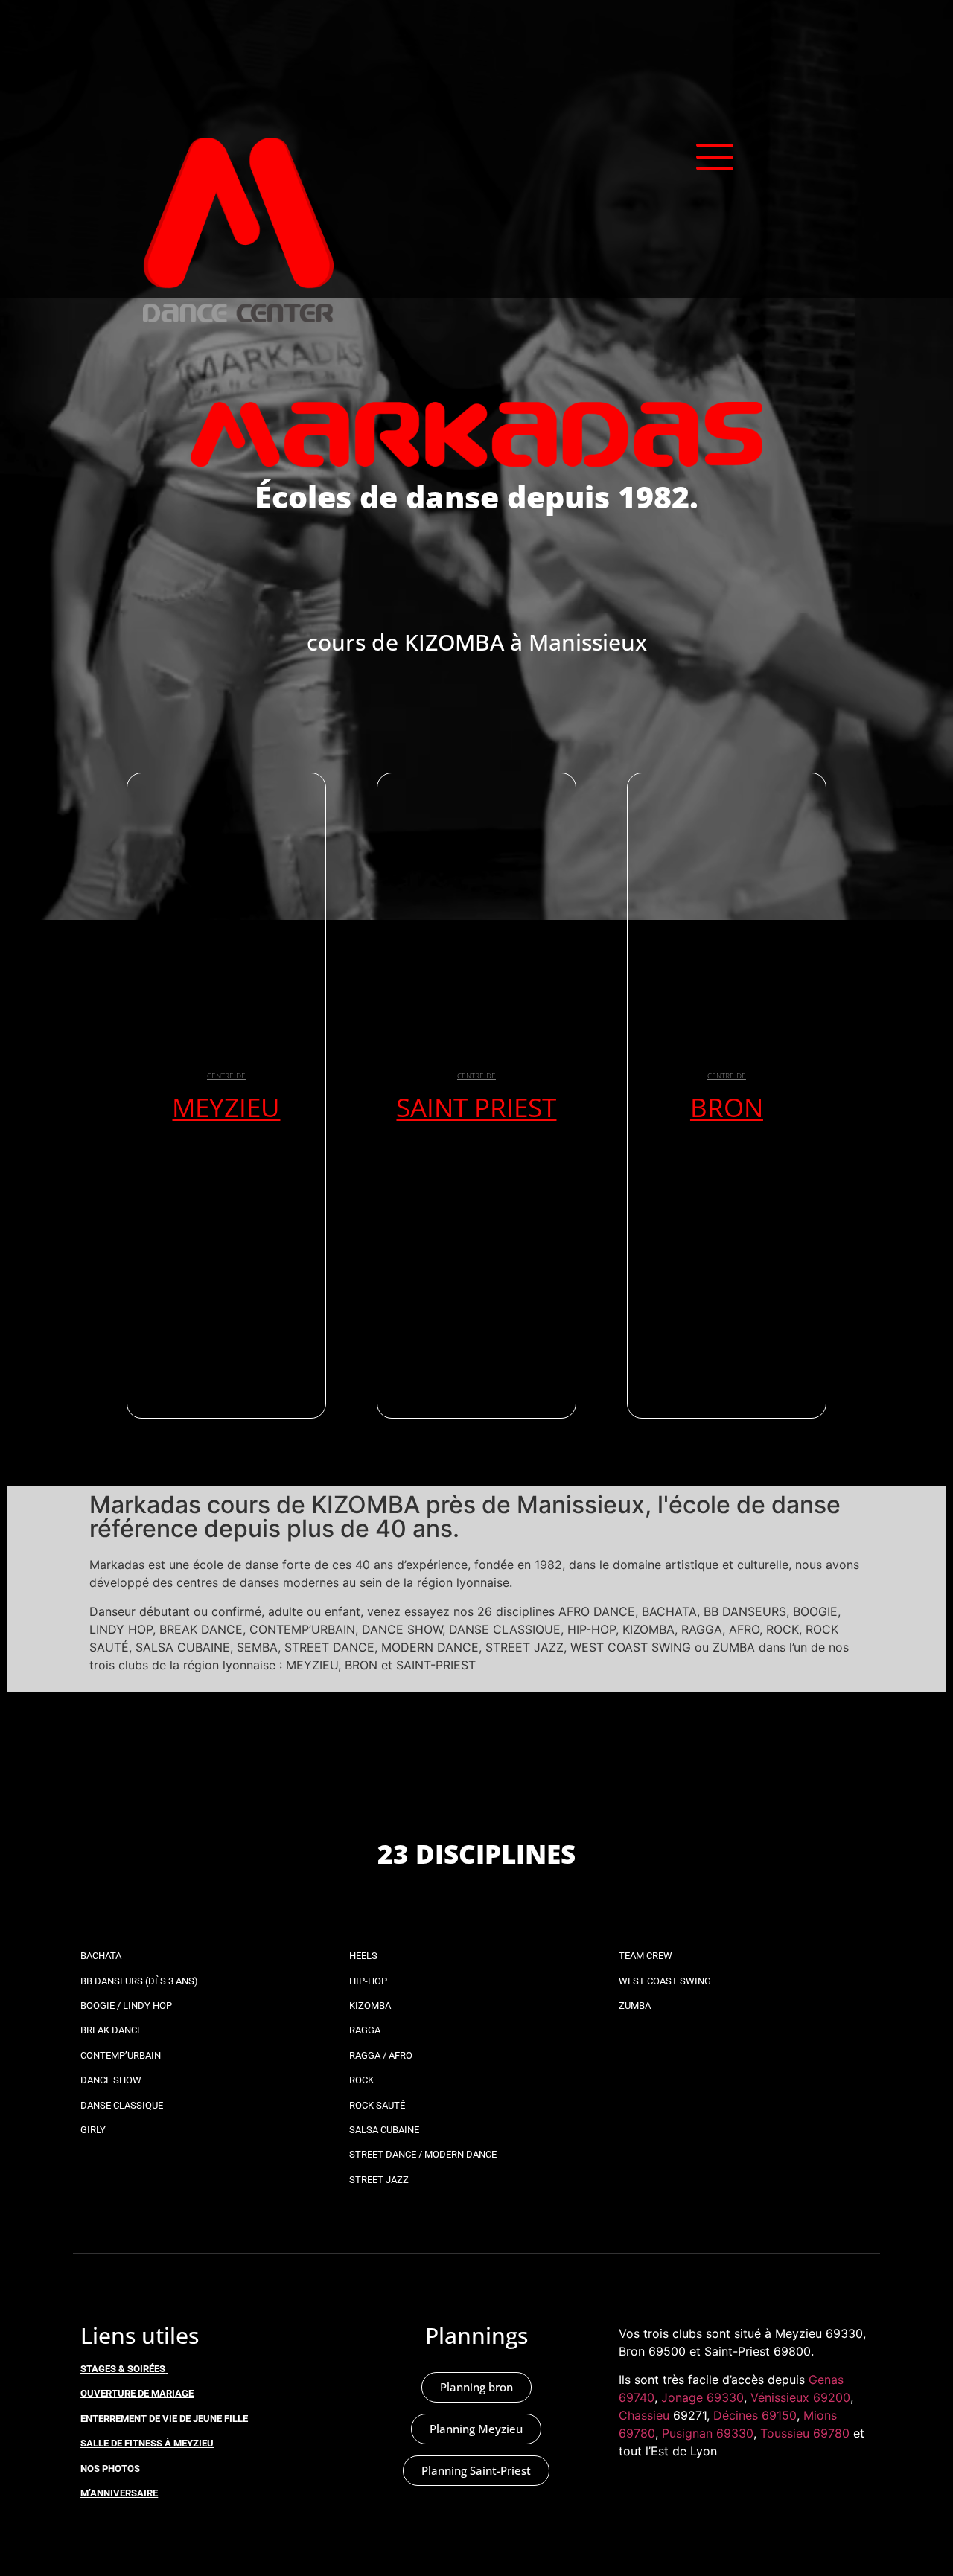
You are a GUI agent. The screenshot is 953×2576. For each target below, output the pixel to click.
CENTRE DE (226, 1076)
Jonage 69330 (702, 2397)
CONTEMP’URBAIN (121, 2055)
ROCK (361, 2080)
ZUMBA (635, 2005)
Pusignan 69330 (708, 2433)
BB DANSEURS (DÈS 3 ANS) (139, 1981)
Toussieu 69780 (805, 2433)
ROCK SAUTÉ (377, 2105)
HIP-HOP (368, 1981)
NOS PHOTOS (110, 2468)
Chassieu (644, 2415)
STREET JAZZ (379, 2180)
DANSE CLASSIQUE (122, 2105)
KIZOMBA (370, 2005)
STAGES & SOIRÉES (123, 2369)
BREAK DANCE (111, 2030)
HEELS (363, 1956)
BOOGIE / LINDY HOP (126, 2005)
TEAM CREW (646, 1956)
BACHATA (101, 1956)
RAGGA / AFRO (381, 2055)
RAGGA (365, 2030)
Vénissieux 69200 (800, 2397)
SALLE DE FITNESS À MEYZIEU (147, 2443)
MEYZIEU (226, 1107)
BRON (727, 1107)
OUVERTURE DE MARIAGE (137, 2393)
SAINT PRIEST (476, 1107)
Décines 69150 (755, 2415)
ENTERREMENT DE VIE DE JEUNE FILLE (164, 2419)
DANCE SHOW (111, 2080)
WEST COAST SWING (665, 1981)
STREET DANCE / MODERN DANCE (423, 2154)
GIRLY (93, 2130)
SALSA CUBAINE (384, 2130)
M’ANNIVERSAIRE (119, 2493)
